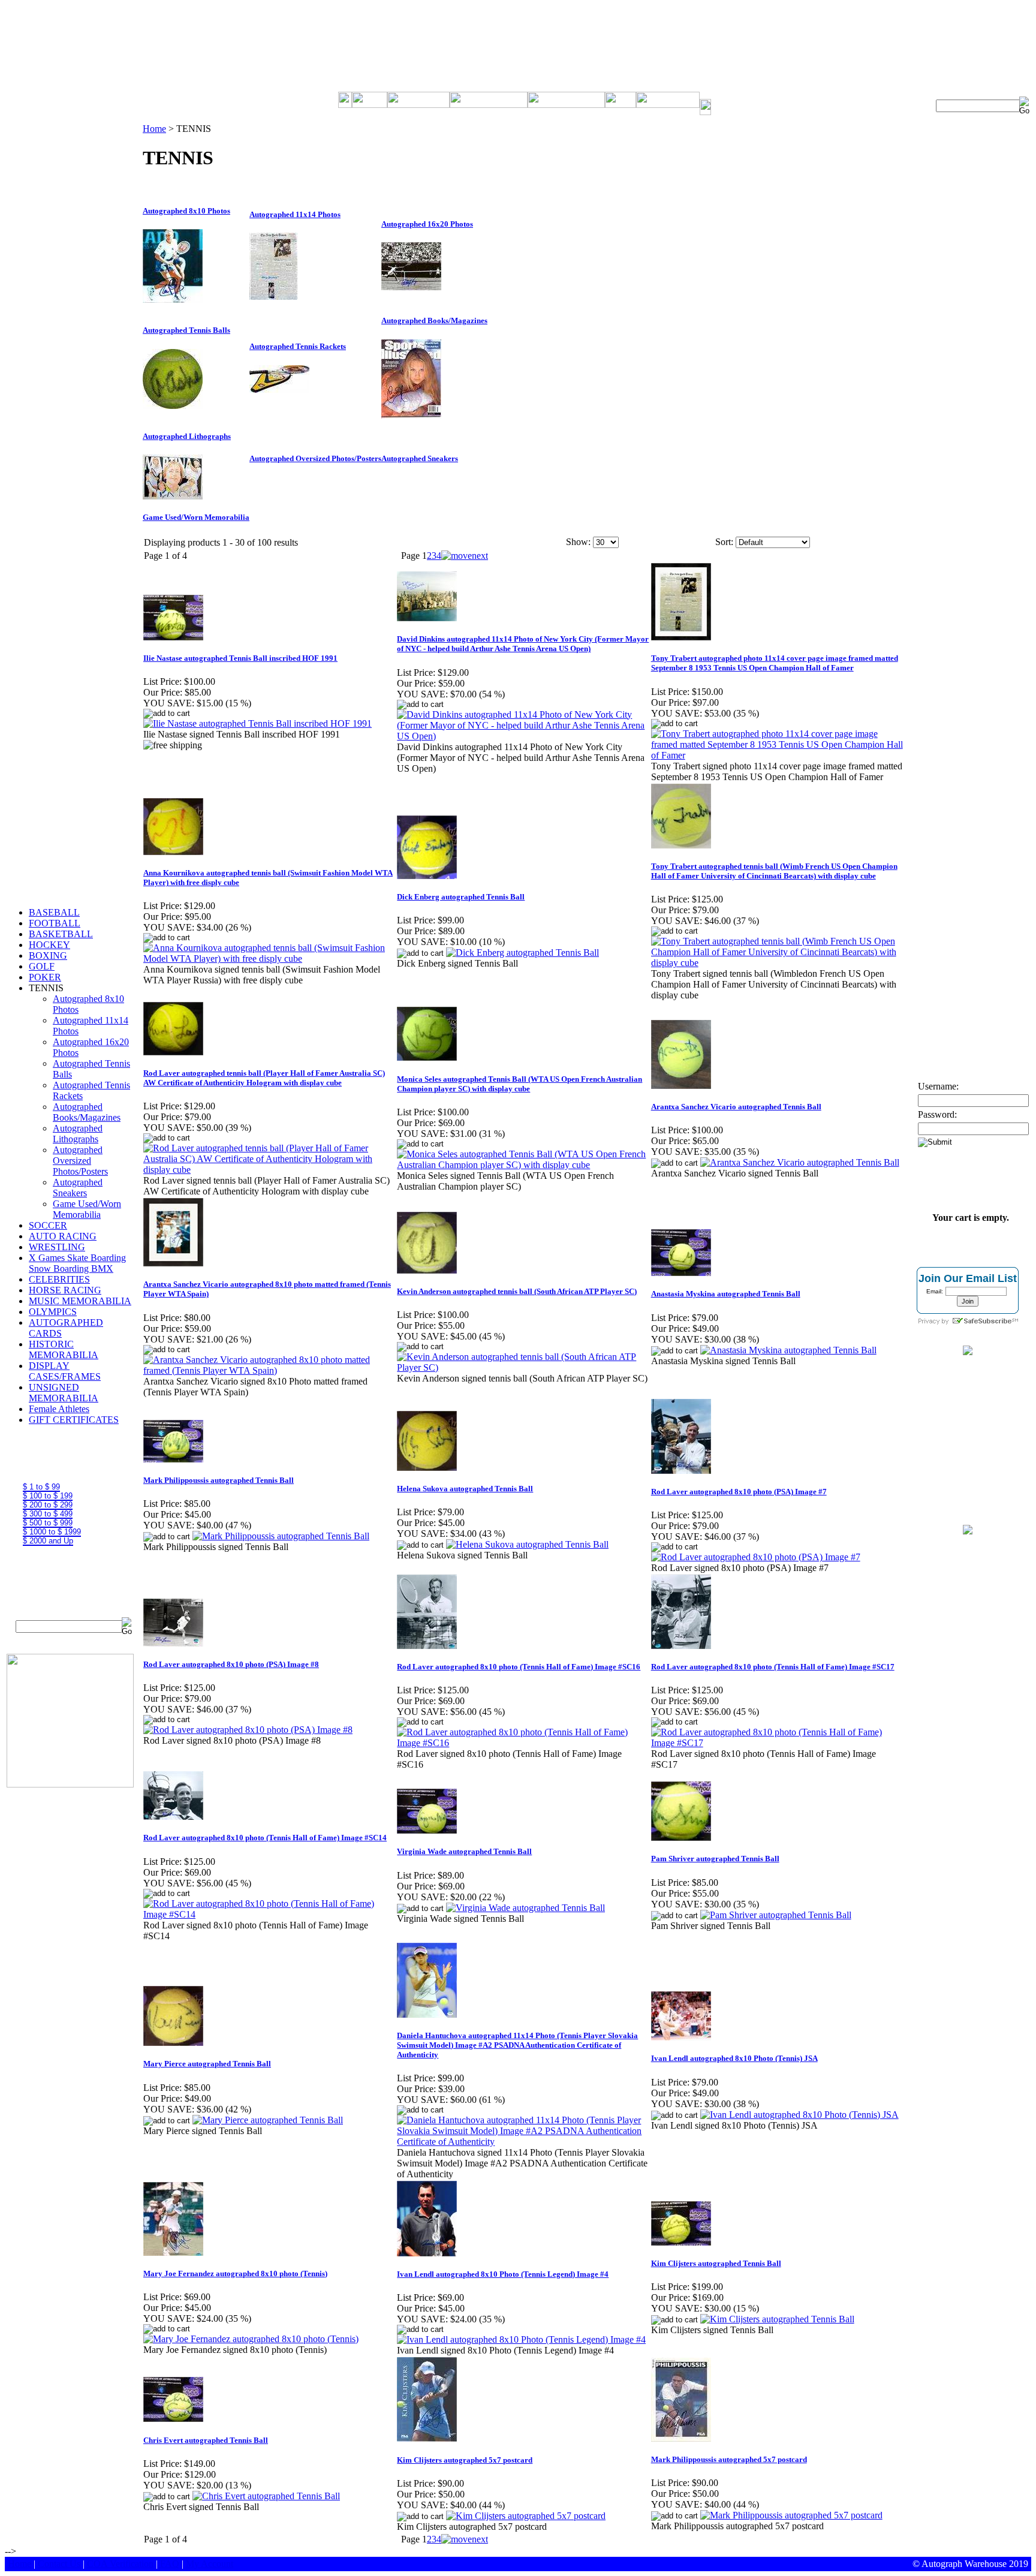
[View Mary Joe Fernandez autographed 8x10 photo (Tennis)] (251, 2339)
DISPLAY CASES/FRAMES (65, 1371)
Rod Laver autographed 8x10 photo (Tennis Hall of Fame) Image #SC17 (773, 1667)
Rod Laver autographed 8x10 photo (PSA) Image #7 (739, 1492)
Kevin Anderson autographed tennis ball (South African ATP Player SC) (517, 1291)
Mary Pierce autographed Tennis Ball (207, 2064)
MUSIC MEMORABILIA (80, 1301)
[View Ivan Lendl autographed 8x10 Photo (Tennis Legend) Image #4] (521, 2339)
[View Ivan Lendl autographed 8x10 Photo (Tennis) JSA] (799, 2115)
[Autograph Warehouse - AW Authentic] (968, 1352)
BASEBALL (54, 912)
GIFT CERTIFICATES (74, 1420)
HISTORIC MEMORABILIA (64, 1349)
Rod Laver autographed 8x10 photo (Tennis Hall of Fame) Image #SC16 (519, 1667)
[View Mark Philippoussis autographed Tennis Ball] (281, 1536)
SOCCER (48, 1225)
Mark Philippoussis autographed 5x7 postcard (729, 2459)
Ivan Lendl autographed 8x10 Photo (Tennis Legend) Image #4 (503, 2274)
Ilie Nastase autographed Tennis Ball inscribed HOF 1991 (240, 658)
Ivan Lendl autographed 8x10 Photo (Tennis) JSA (734, 2058)
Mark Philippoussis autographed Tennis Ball (219, 1480)
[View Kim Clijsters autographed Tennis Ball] (777, 2319)
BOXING (48, 956)
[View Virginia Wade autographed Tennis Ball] (525, 1908)
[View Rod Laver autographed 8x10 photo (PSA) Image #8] (248, 1730)
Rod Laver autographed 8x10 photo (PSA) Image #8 (231, 1664)
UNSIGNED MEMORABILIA (64, 1393)
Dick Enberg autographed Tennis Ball (461, 897)
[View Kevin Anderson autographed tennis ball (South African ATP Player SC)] (523, 1367)
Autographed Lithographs (78, 1134)
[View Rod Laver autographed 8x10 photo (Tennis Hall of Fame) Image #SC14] (269, 1914)
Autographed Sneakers (78, 1188)
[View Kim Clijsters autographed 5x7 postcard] (526, 2516)
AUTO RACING (63, 1236)
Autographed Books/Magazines (87, 1112)
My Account (210, 2564)
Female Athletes (59, 1409)
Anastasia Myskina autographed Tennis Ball (726, 1294)
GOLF (42, 966)
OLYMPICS (53, 1312)
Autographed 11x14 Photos (295, 214)
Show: (578, 542)
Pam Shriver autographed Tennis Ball (715, 1859)
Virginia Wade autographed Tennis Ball (464, 1851)
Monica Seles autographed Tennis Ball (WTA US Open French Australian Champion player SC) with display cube (519, 1084)
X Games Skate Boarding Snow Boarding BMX (77, 1263)
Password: (937, 1114)
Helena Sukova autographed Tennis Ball (465, 1489)
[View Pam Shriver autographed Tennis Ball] (776, 1915)
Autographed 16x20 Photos (427, 224)
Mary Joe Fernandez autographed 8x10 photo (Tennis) (235, 2273)
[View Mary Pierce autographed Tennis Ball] (268, 2120)
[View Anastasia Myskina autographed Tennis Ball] (788, 1350)
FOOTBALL (55, 923)
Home (154, 129)
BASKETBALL (61, 934)
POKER (45, 977)
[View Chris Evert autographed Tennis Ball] (266, 2496)
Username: (938, 1086)
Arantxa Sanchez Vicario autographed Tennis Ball (736, 1107)
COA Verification (120, 2564)
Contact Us (59, 2564)
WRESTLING (57, 1247)
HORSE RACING (65, 1290)
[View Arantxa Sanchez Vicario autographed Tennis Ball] (800, 1162)
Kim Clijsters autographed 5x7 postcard (465, 2460)
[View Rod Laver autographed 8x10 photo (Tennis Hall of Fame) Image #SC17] (777, 1743)
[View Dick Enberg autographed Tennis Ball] (522, 953)
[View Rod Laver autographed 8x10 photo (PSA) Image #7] (756, 1557)
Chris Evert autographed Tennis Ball (206, 2440)
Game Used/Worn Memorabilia (87, 1209)
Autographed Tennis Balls (186, 330)
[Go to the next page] (465, 556)
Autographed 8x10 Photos (186, 211)
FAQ (170, 2564)
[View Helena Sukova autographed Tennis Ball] (527, 1544)
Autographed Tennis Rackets (298, 346)
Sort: (724, 542)
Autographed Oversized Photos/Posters (80, 1161)
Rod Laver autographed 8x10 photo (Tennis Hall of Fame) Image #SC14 (265, 1838)
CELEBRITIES (59, 1279)
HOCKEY (49, 945)
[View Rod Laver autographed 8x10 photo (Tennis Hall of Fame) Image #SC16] (523, 1743)
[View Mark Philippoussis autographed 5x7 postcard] (791, 2515)
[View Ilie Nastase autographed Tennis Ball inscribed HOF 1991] (258, 723)
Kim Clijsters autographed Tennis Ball (716, 2263)
